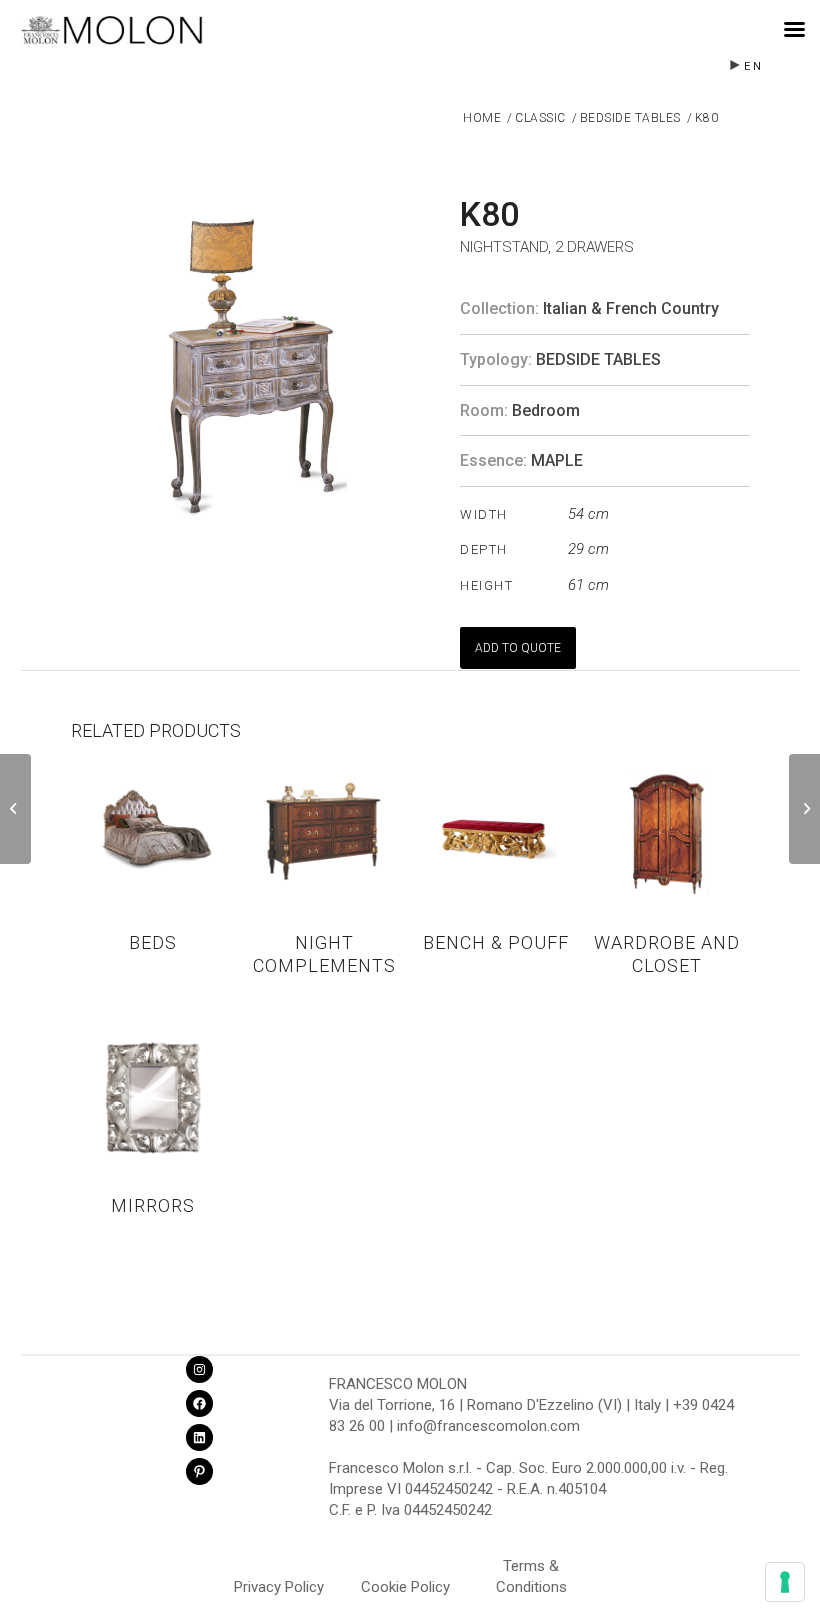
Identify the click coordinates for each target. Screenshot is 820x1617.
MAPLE (557, 460)
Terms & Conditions (531, 1569)
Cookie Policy (405, 1587)
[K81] (804, 809)
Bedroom (546, 410)
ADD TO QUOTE (518, 648)
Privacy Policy (279, 1587)
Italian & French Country (631, 308)
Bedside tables (598, 359)
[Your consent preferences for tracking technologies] (785, 1582)
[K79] (15, 809)
